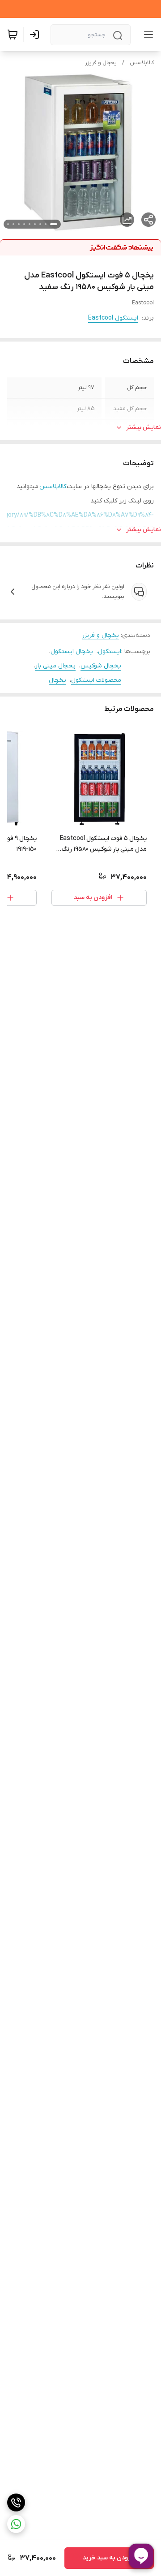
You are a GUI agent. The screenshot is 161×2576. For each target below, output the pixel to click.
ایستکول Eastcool (113, 318)
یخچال (57, 680)
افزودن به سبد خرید (109, 2558)
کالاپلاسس (142, 63)
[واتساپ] (16, 2524)
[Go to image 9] (8, 224)
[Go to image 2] (46, 224)
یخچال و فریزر (101, 63)
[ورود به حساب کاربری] (36, 35)
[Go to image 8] (13, 224)
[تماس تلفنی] (16, 2502)
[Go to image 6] (24, 224)
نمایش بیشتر (144, 427)
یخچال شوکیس (101, 666)
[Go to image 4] (35, 224)
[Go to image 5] (30, 224)
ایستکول (110, 652)
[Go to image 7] (19, 224)
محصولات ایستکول (96, 680)
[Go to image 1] (54, 224)
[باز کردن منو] (147, 35)
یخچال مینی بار (55, 666)
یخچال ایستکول (72, 652)
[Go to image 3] (40, 224)
